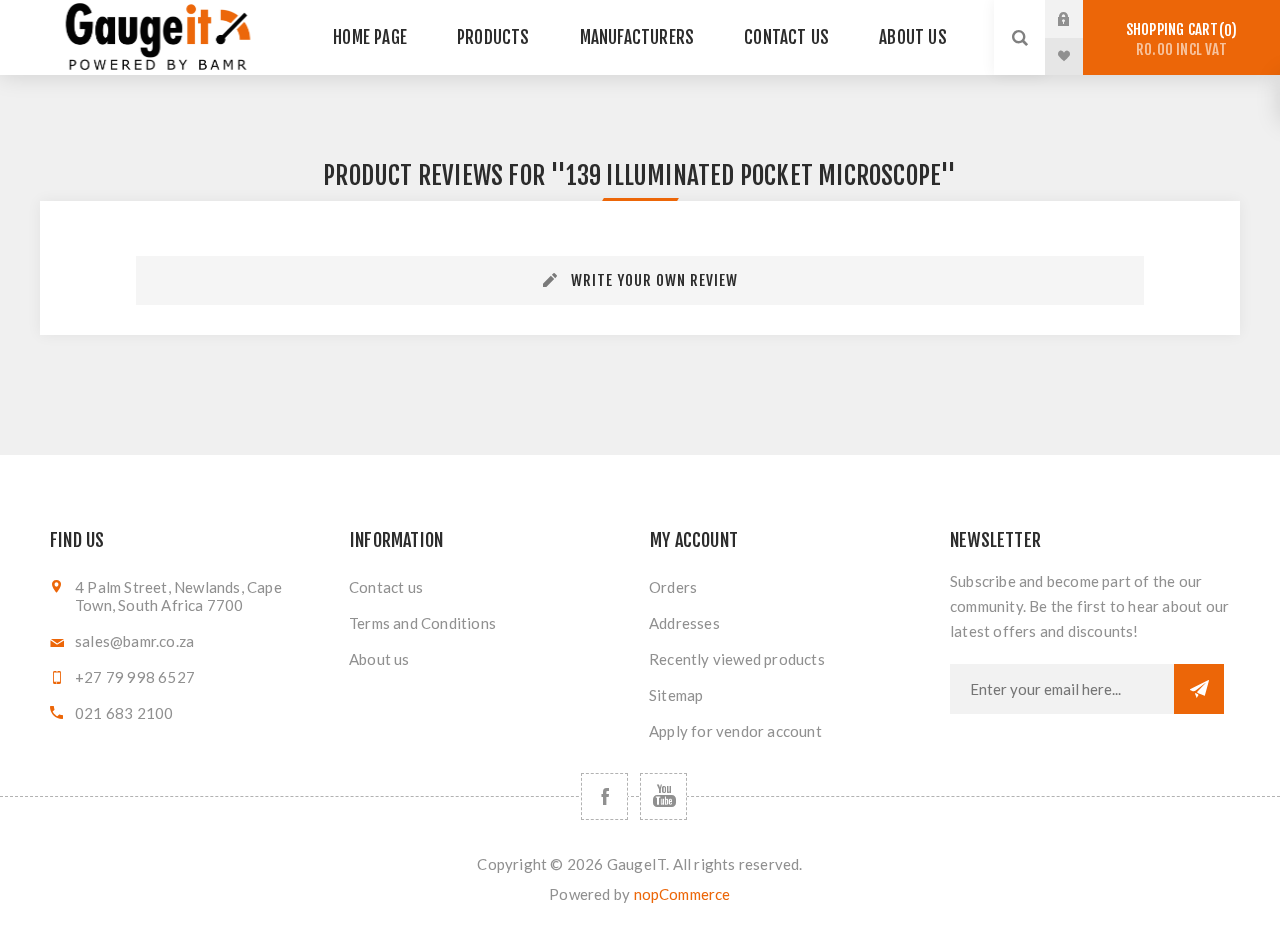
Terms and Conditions (422, 623)
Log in (1079, 19)
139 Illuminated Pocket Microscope (753, 175)
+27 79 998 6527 (135, 677)
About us (379, 659)
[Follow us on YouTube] (663, 796)
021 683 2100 (124, 713)
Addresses (684, 623)
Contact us (386, 587)
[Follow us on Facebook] (604, 796)
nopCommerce (682, 894)
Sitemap (676, 695)
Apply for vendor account (735, 731)
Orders (673, 587)
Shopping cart (1178, 39)
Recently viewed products (737, 659)
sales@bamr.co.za (134, 641)
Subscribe (1199, 689)
